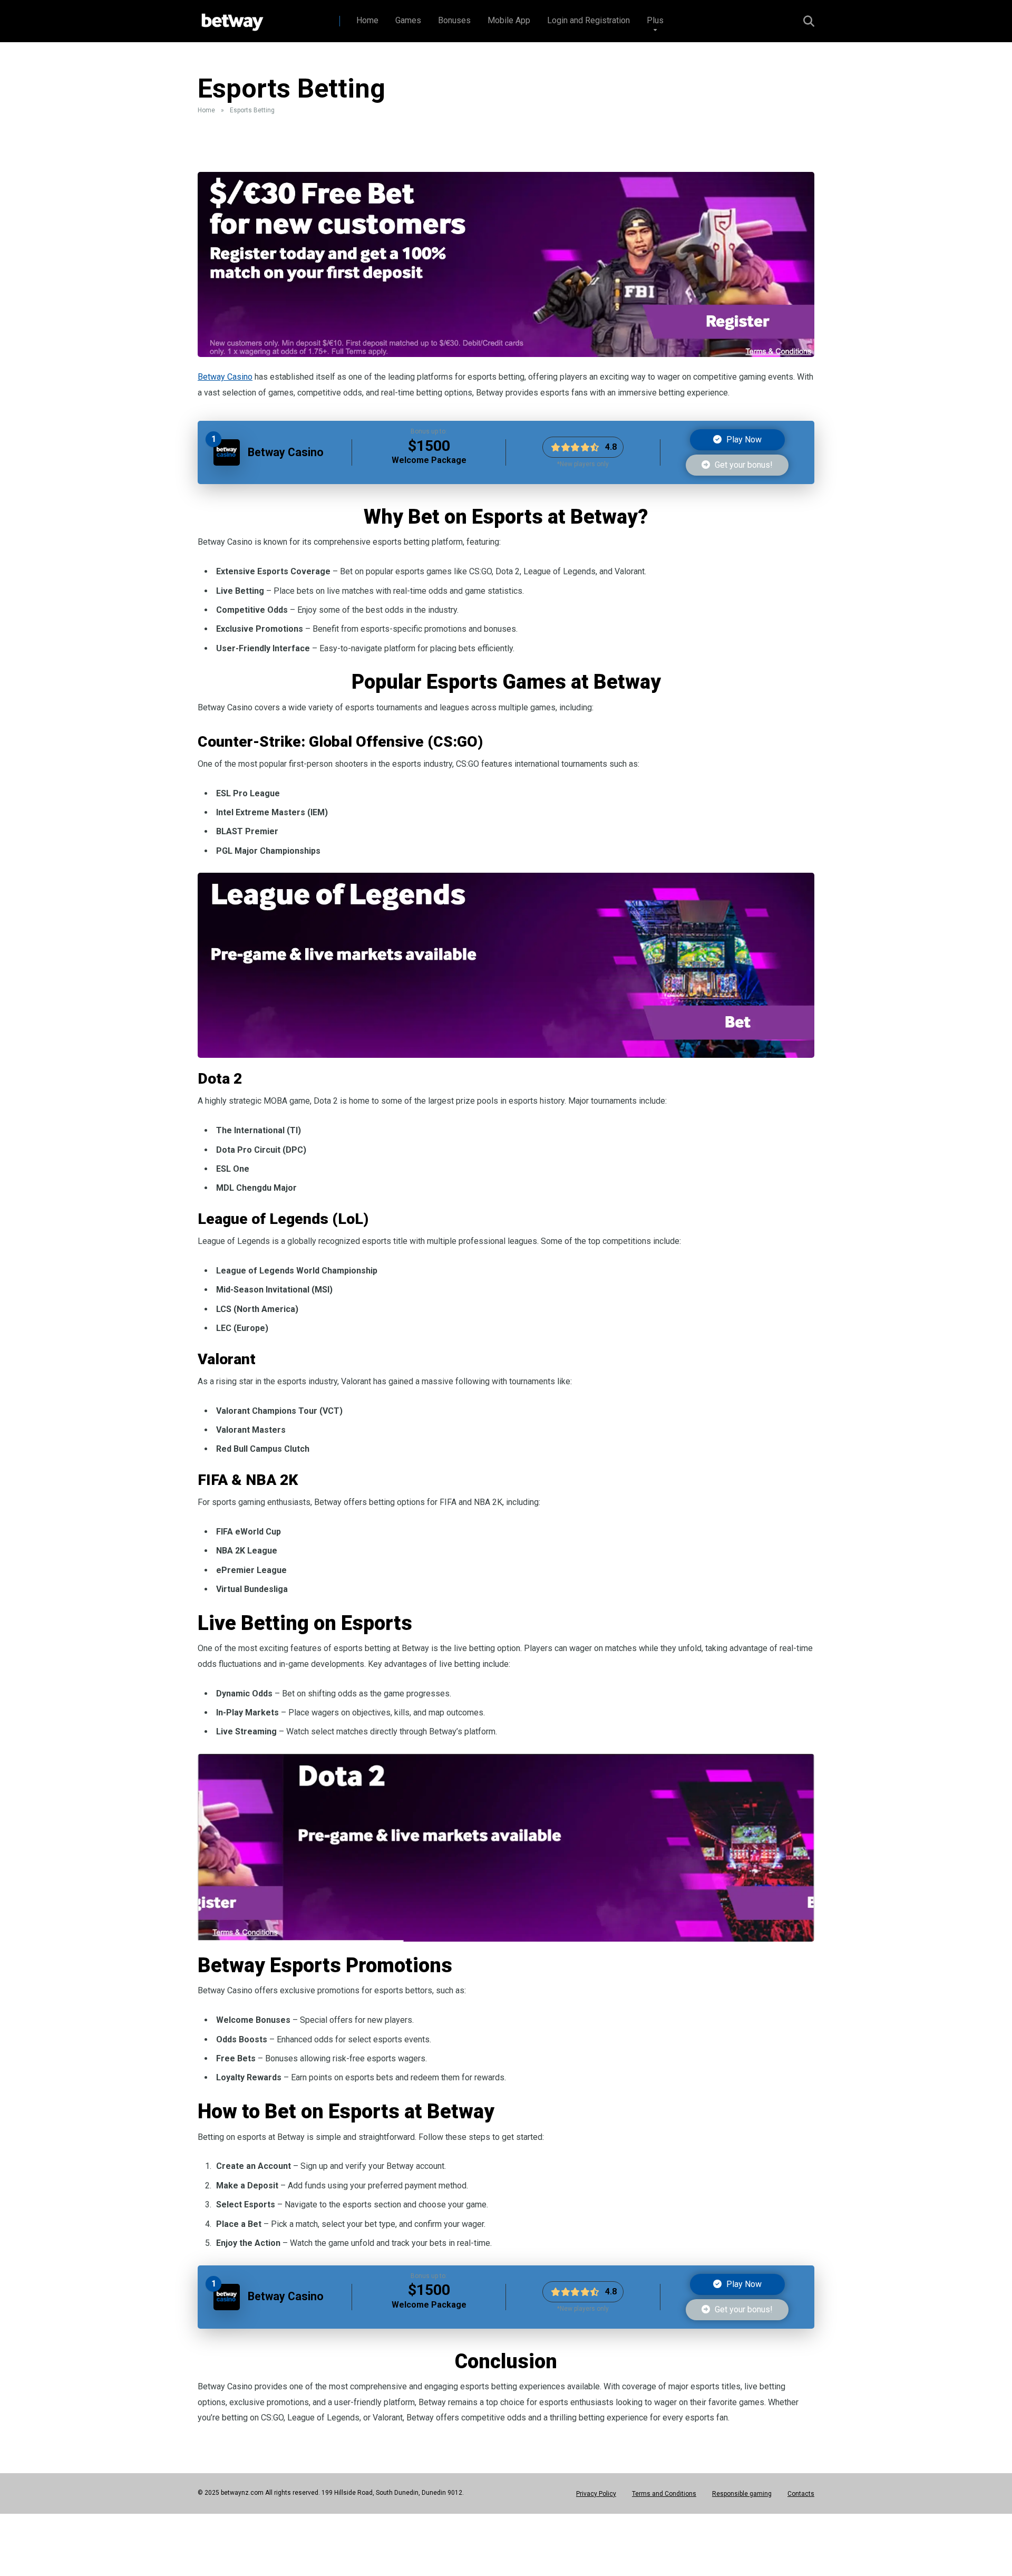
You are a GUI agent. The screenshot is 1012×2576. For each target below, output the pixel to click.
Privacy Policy (596, 2494)
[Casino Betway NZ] (231, 17)
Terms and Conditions (664, 2494)
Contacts (801, 2494)
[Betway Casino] (227, 463)
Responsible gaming (742, 2494)
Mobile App (509, 20)
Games (408, 20)
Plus (655, 20)
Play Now (743, 440)
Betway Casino (225, 377)
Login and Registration (588, 20)
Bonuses (454, 20)
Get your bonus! (743, 465)
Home (367, 20)
